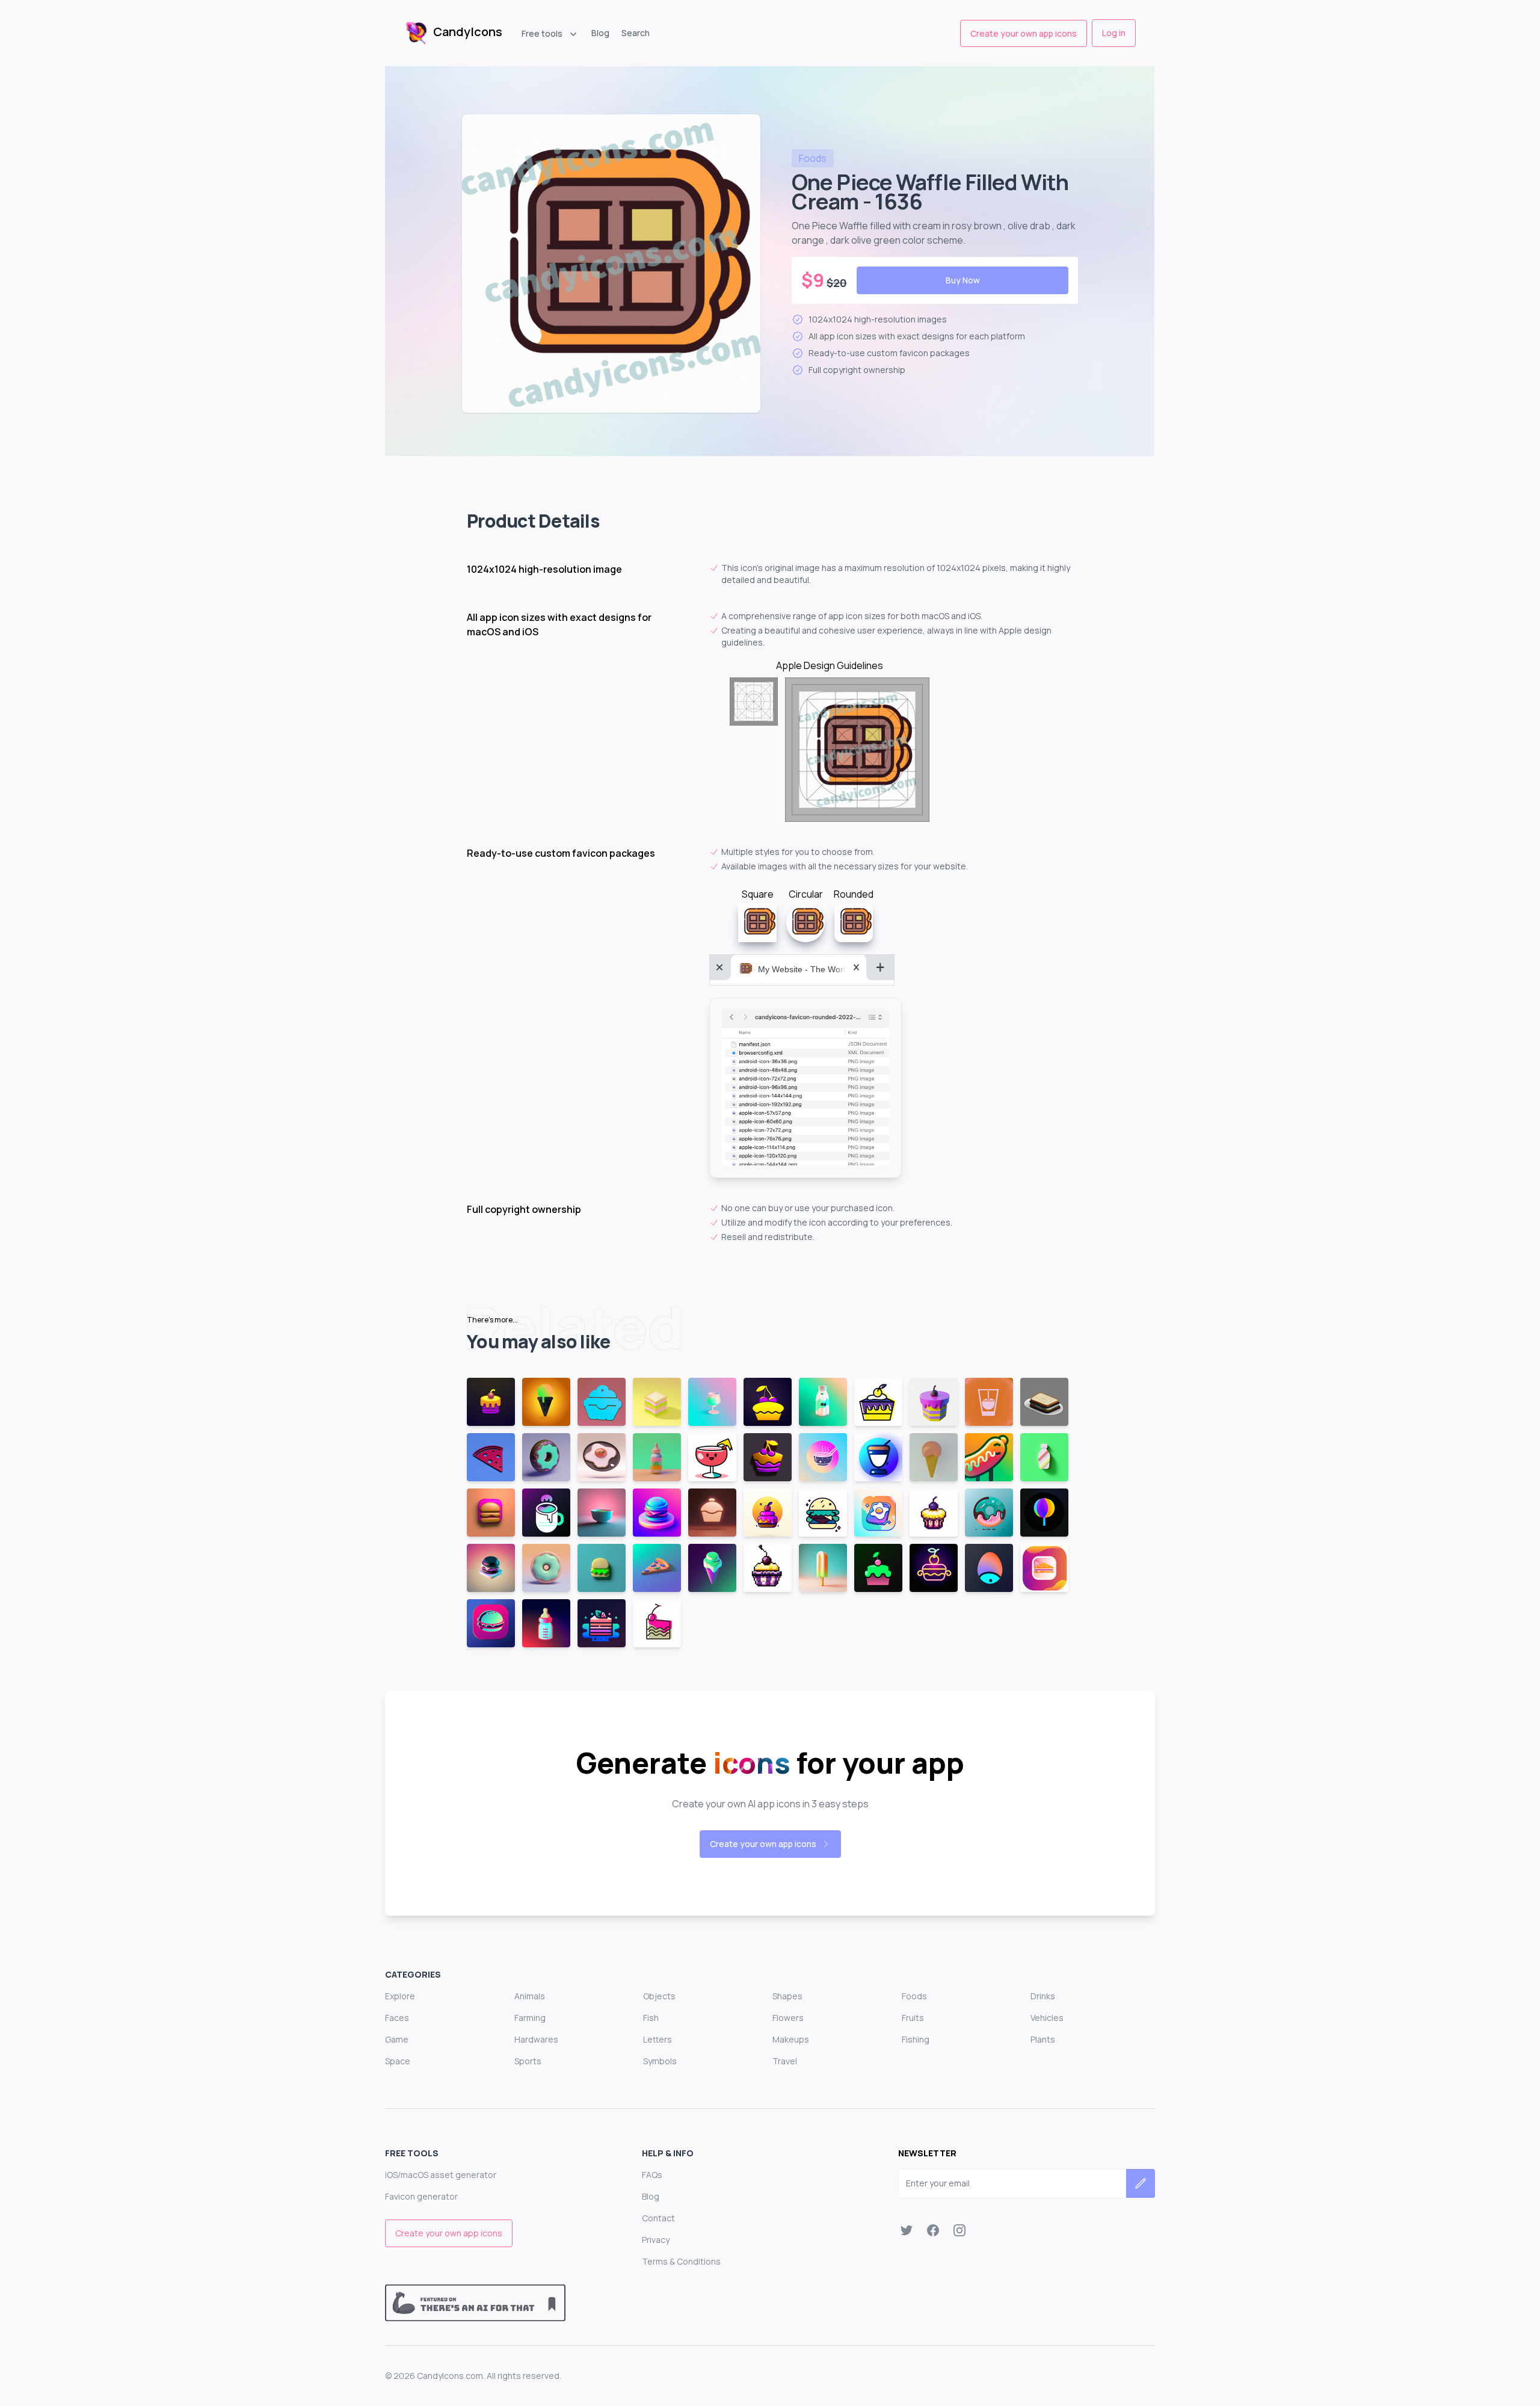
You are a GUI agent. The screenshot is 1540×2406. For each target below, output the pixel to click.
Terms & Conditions (681, 2261)
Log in (1114, 33)
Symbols (660, 2061)
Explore (400, 1996)
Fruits (913, 2018)
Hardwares (536, 2039)
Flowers (788, 2018)
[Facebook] (933, 2230)
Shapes (787, 1996)
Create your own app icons (1024, 33)
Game (397, 2039)
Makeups (791, 2039)
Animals (530, 1996)
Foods (914, 1996)
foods (813, 158)
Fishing (916, 2039)
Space (398, 2061)
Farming (530, 2018)
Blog (600, 33)
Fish (651, 2018)
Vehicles (1047, 2018)
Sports (528, 2061)
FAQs (652, 2175)
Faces (397, 2018)
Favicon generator (421, 2196)
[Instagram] (959, 2230)
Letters (658, 2039)
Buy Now (963, 280)
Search (636, 33)
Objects (659, 1996)
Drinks (1043, 1996)
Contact (658, 2218)
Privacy (656, 2240)
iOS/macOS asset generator (441, 2175)
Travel (785, 2061)
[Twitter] (907, 2230)
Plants (1043, 2039)
